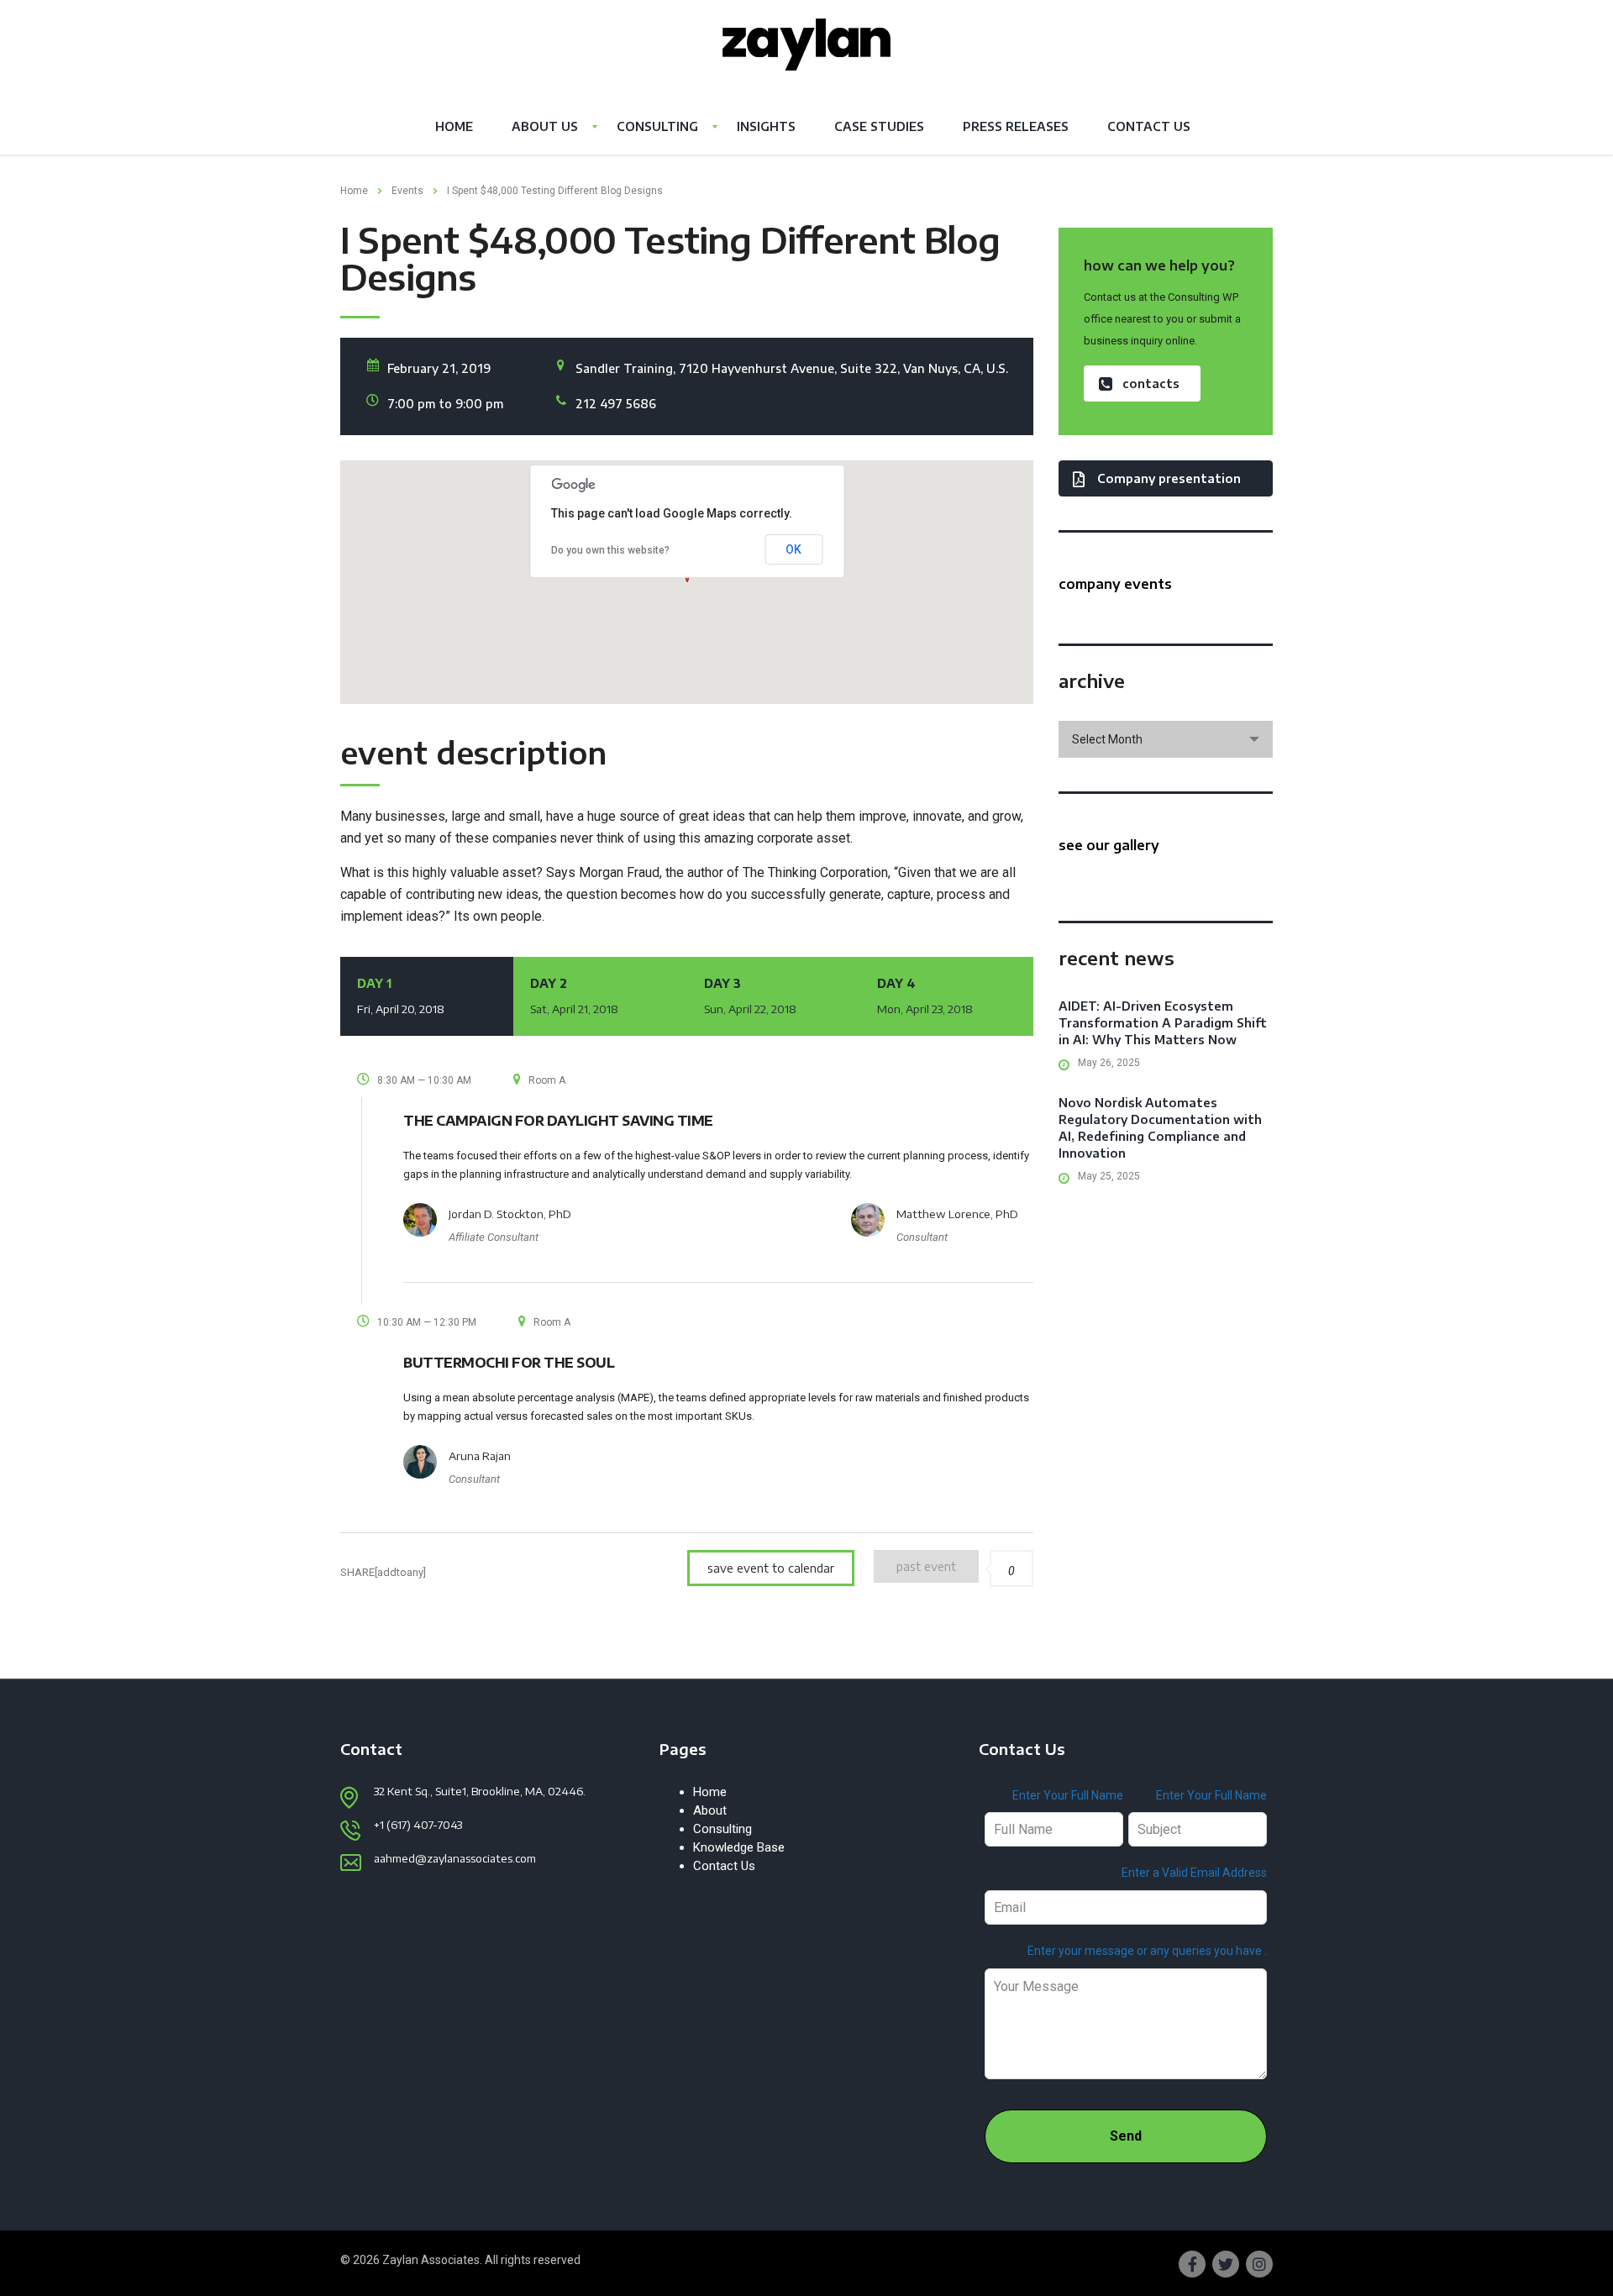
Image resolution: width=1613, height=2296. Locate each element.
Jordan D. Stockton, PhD (510, 1214)
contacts (1151, 384)
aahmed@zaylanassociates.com (455, 1858)
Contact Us (1149, 126)
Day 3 (750, 996)
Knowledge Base (739, 1847)
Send (1126, 2136)
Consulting (657, 126)
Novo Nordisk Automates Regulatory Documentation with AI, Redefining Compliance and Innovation (1160, 1128)
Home (454, 126)
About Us (545, 126)
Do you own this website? (610, 550)
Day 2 (574, 996)
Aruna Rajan (480, 1456)
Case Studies (879, 126)
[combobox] (1166, 739)
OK (793, 549)
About (710, 1810)
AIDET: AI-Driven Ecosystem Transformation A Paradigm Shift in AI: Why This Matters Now (1163, 1023)
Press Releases (1016, 126)
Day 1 (401, 996)
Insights (766, 126)
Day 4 (925, 996)
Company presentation (1169, 478)
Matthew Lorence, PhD (957, 1214)
